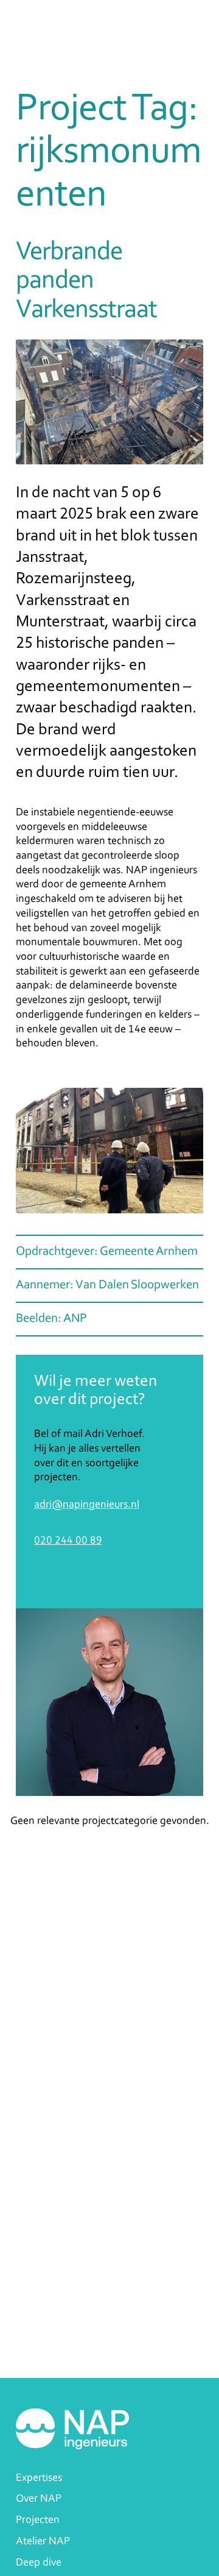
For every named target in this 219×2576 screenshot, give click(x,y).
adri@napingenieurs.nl (87, 1505)
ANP (75, 1319)
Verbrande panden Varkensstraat (86, 282)
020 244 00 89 (68, 1541)
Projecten (38, 2520)
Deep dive (39, 2563)
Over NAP (39, 2499)
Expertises (39, 2478)
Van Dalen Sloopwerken (137, 1285)
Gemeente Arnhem (149, 1252)
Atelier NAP (43, 2542)
